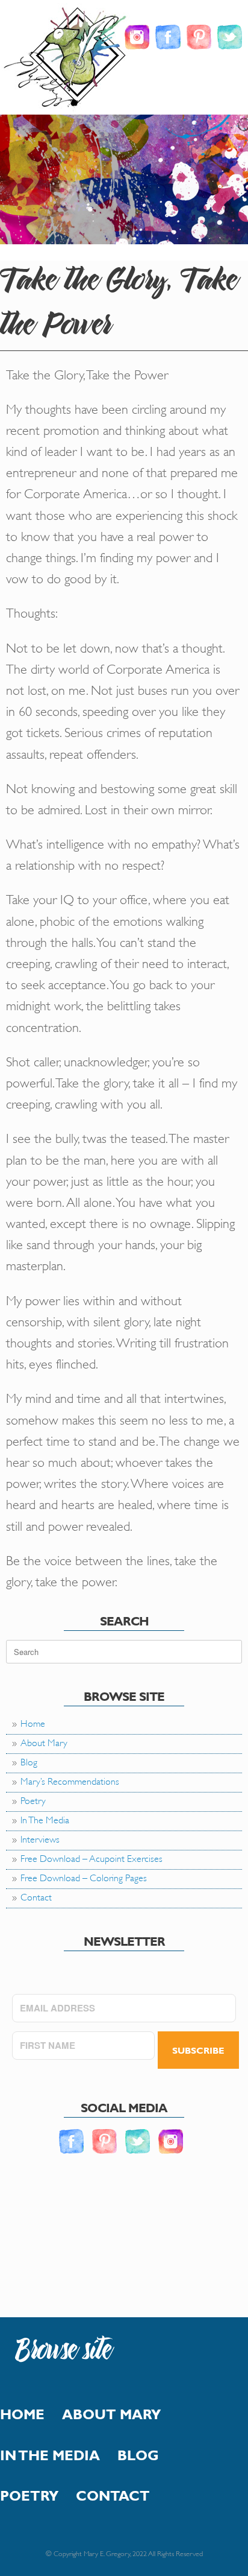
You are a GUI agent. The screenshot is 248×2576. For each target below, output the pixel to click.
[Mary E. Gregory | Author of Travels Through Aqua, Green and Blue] (67, 59)
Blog (29, 1761)
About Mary (44, 1742)
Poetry (33, 1799)
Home (33, 1722)
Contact (36, 1896)
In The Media (45, 1819)
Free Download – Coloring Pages (84, 1877)
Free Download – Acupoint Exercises (91, 1857)
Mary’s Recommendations (70, 1780)
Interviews (40, 1838)
